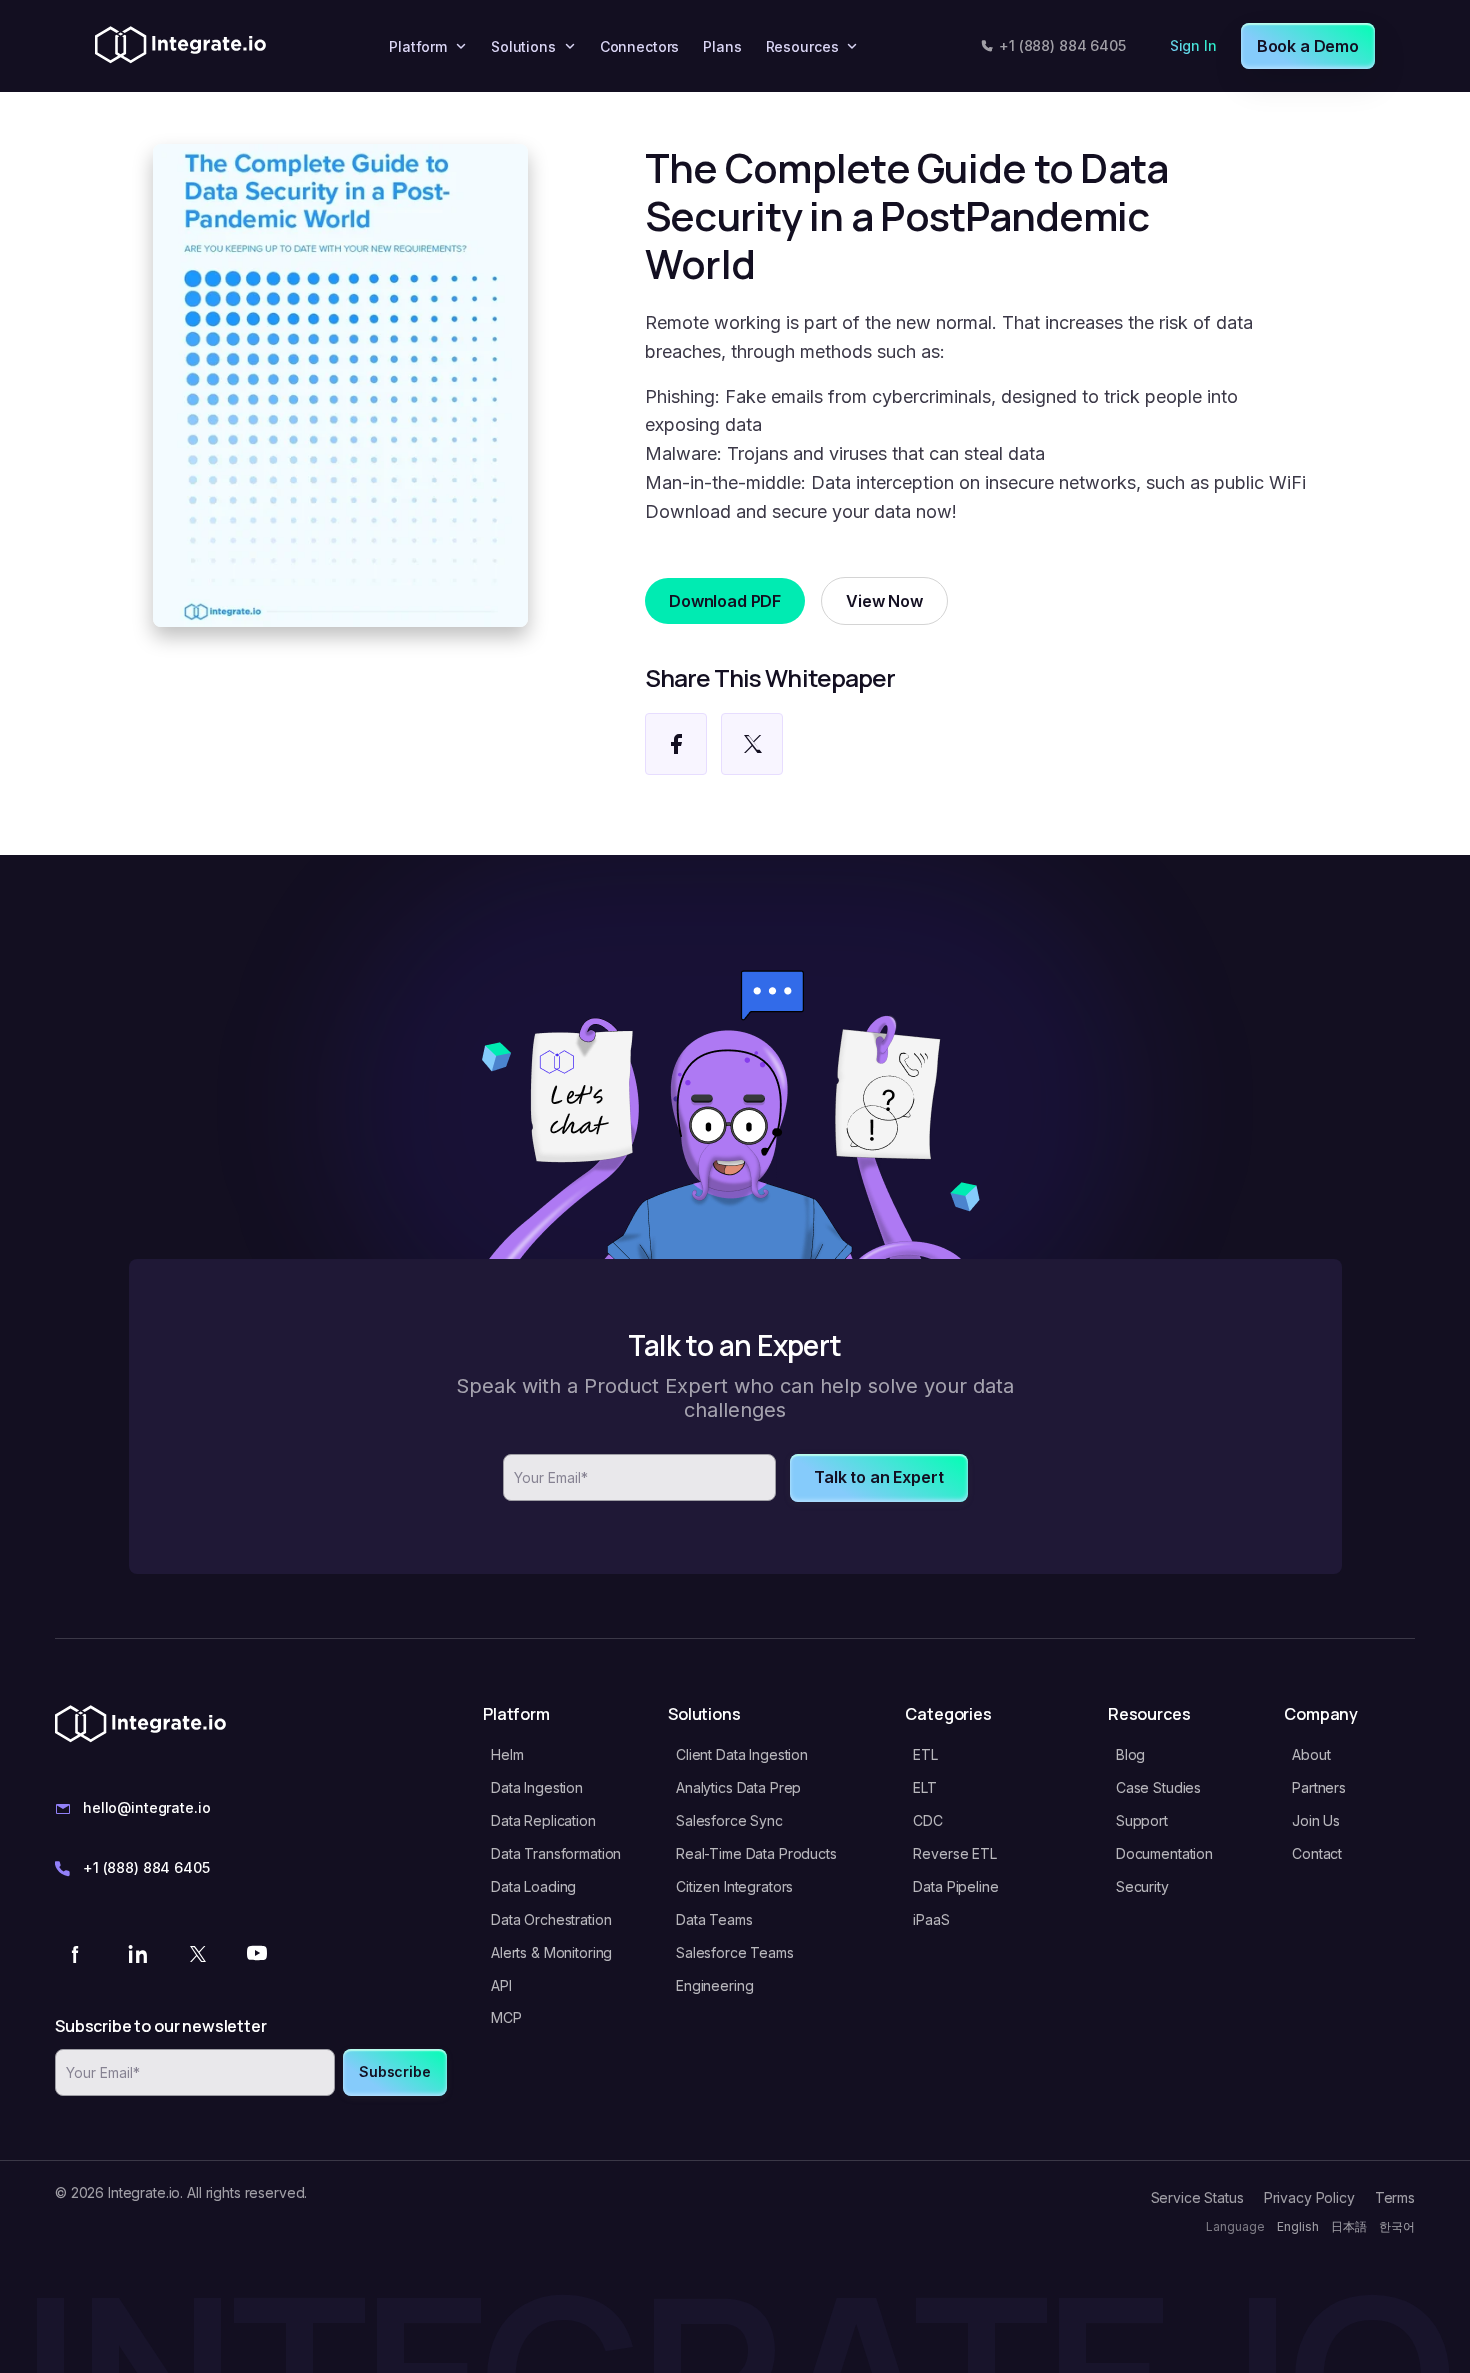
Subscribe (395, 2071)
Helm (507, 1754)
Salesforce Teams (735, 1952)
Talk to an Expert (878, 1477)
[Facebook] (77, 1953)
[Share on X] (752, 744)
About (1311, 1754)
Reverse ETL (954, 1853)
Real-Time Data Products (756, 1853)
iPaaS (931, 1919)
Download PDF (725, 601)
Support (1142, 1820)
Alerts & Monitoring (551, 1952)
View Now (884, 601)
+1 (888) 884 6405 (1062, 45)
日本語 (1349, 2226)
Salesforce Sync (729, 1820)
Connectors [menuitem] (640, 46)
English (1298, 2226)
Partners (1319, 1787)
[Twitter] (197, 1953)
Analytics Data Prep (738, 1787)
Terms (1395, 2197)
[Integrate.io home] (180, 46)
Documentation (1164, 1853)
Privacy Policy (1309, 2197)
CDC (928, 1820)
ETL (925, 1754)
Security (1142, 1886)
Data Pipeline (955, 1886)
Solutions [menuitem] (523, 46)
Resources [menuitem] (802, 46)
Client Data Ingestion (742, 1754)
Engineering (714, 1985)
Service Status (1197, 2197)
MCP (506, 2017)
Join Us (1316, 1820)
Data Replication (543, 1820)
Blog (1130, 1754)
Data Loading (533, 1886)
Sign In (1193, 45)
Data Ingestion (537, 1787)
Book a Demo (1308, 46)
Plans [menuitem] (722, 46)
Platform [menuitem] (418, 46)
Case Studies (1158, 1787)
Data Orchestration (551, 1919)
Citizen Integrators (734, 1886)
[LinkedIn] (137, 1953)
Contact (1317, 1853)
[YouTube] (257, 1953)
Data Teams (714, 1919)
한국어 (1397, 2226)
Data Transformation (556, 1853)
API (501, 1985)
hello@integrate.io (146, 1807)
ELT (925, 1787)
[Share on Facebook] (676, 744)
